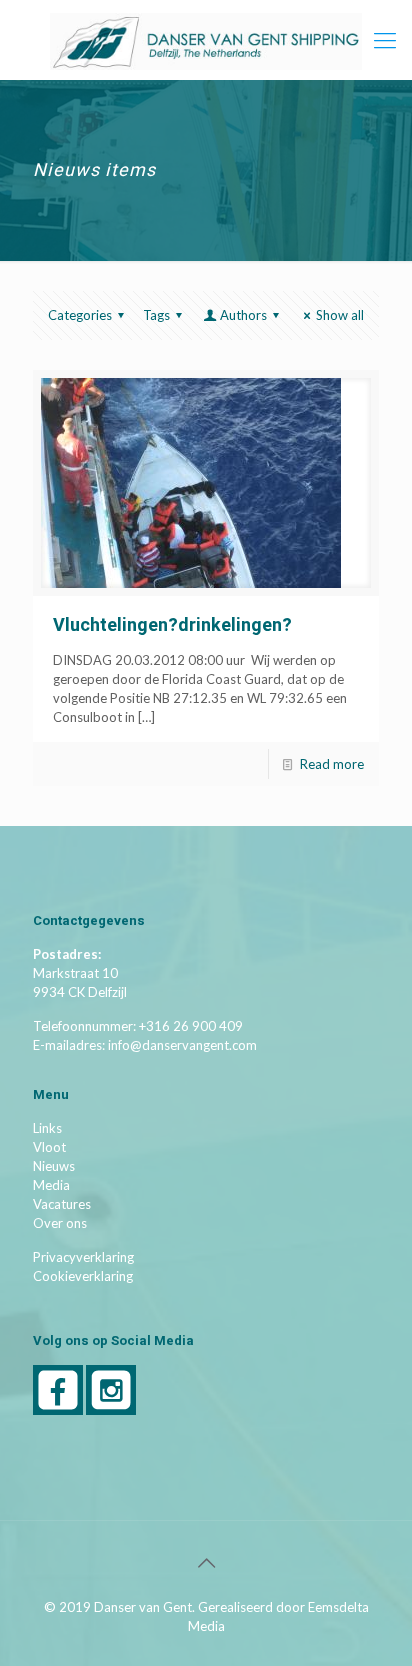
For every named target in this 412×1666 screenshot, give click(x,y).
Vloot (49, 1147)
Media (51, 1185)
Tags (156, 315)
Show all (340, 315)
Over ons (60, 1223)
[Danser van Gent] (206, 40)
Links (47, 1128)
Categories (80, 315)
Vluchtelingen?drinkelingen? (172, 625)
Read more (332, 764)
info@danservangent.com (182, 1045)
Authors (243, 315)
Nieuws (54, 1166)
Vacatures (62, 1204)
